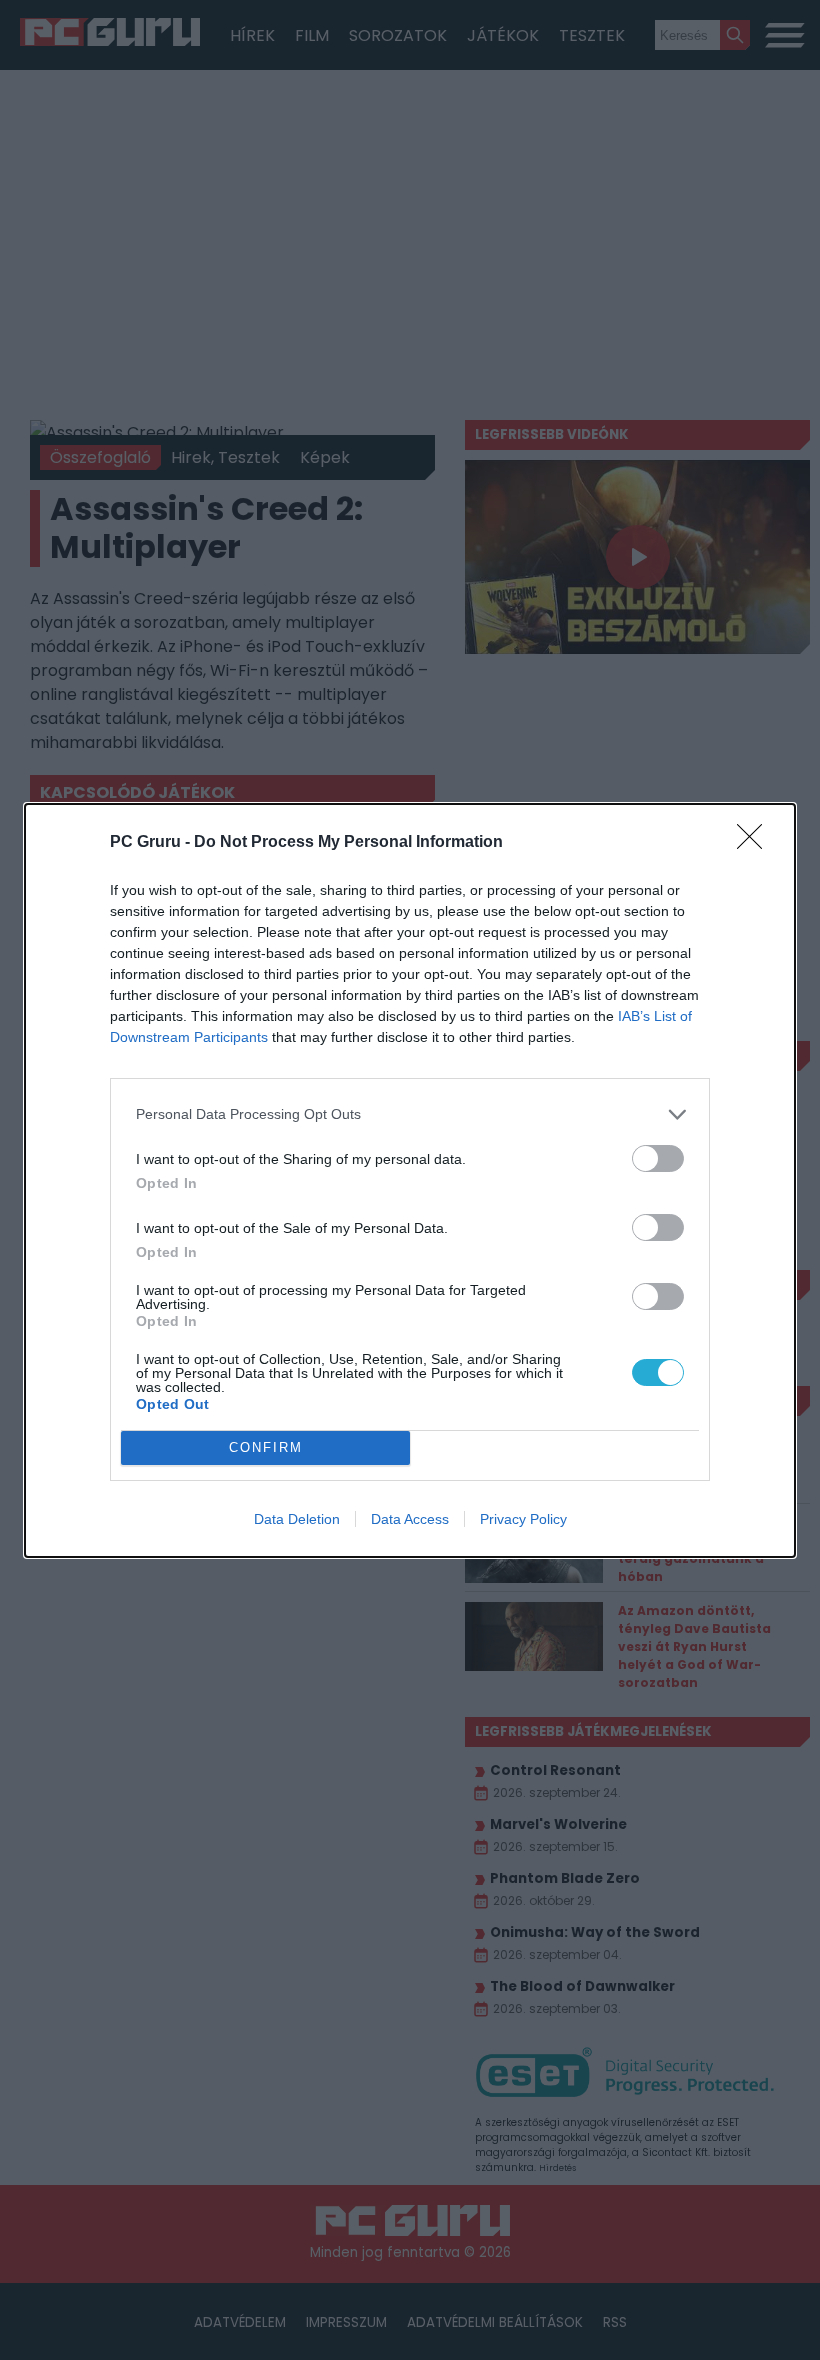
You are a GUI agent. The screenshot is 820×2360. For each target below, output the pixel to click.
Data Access (410, 1519)
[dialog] (410, 1180)
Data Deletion (297, 1519)
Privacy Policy (523, 1519)
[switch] (658, 1158)
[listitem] (410, 1114)
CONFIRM (266, 1447)
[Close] (756, 843)
